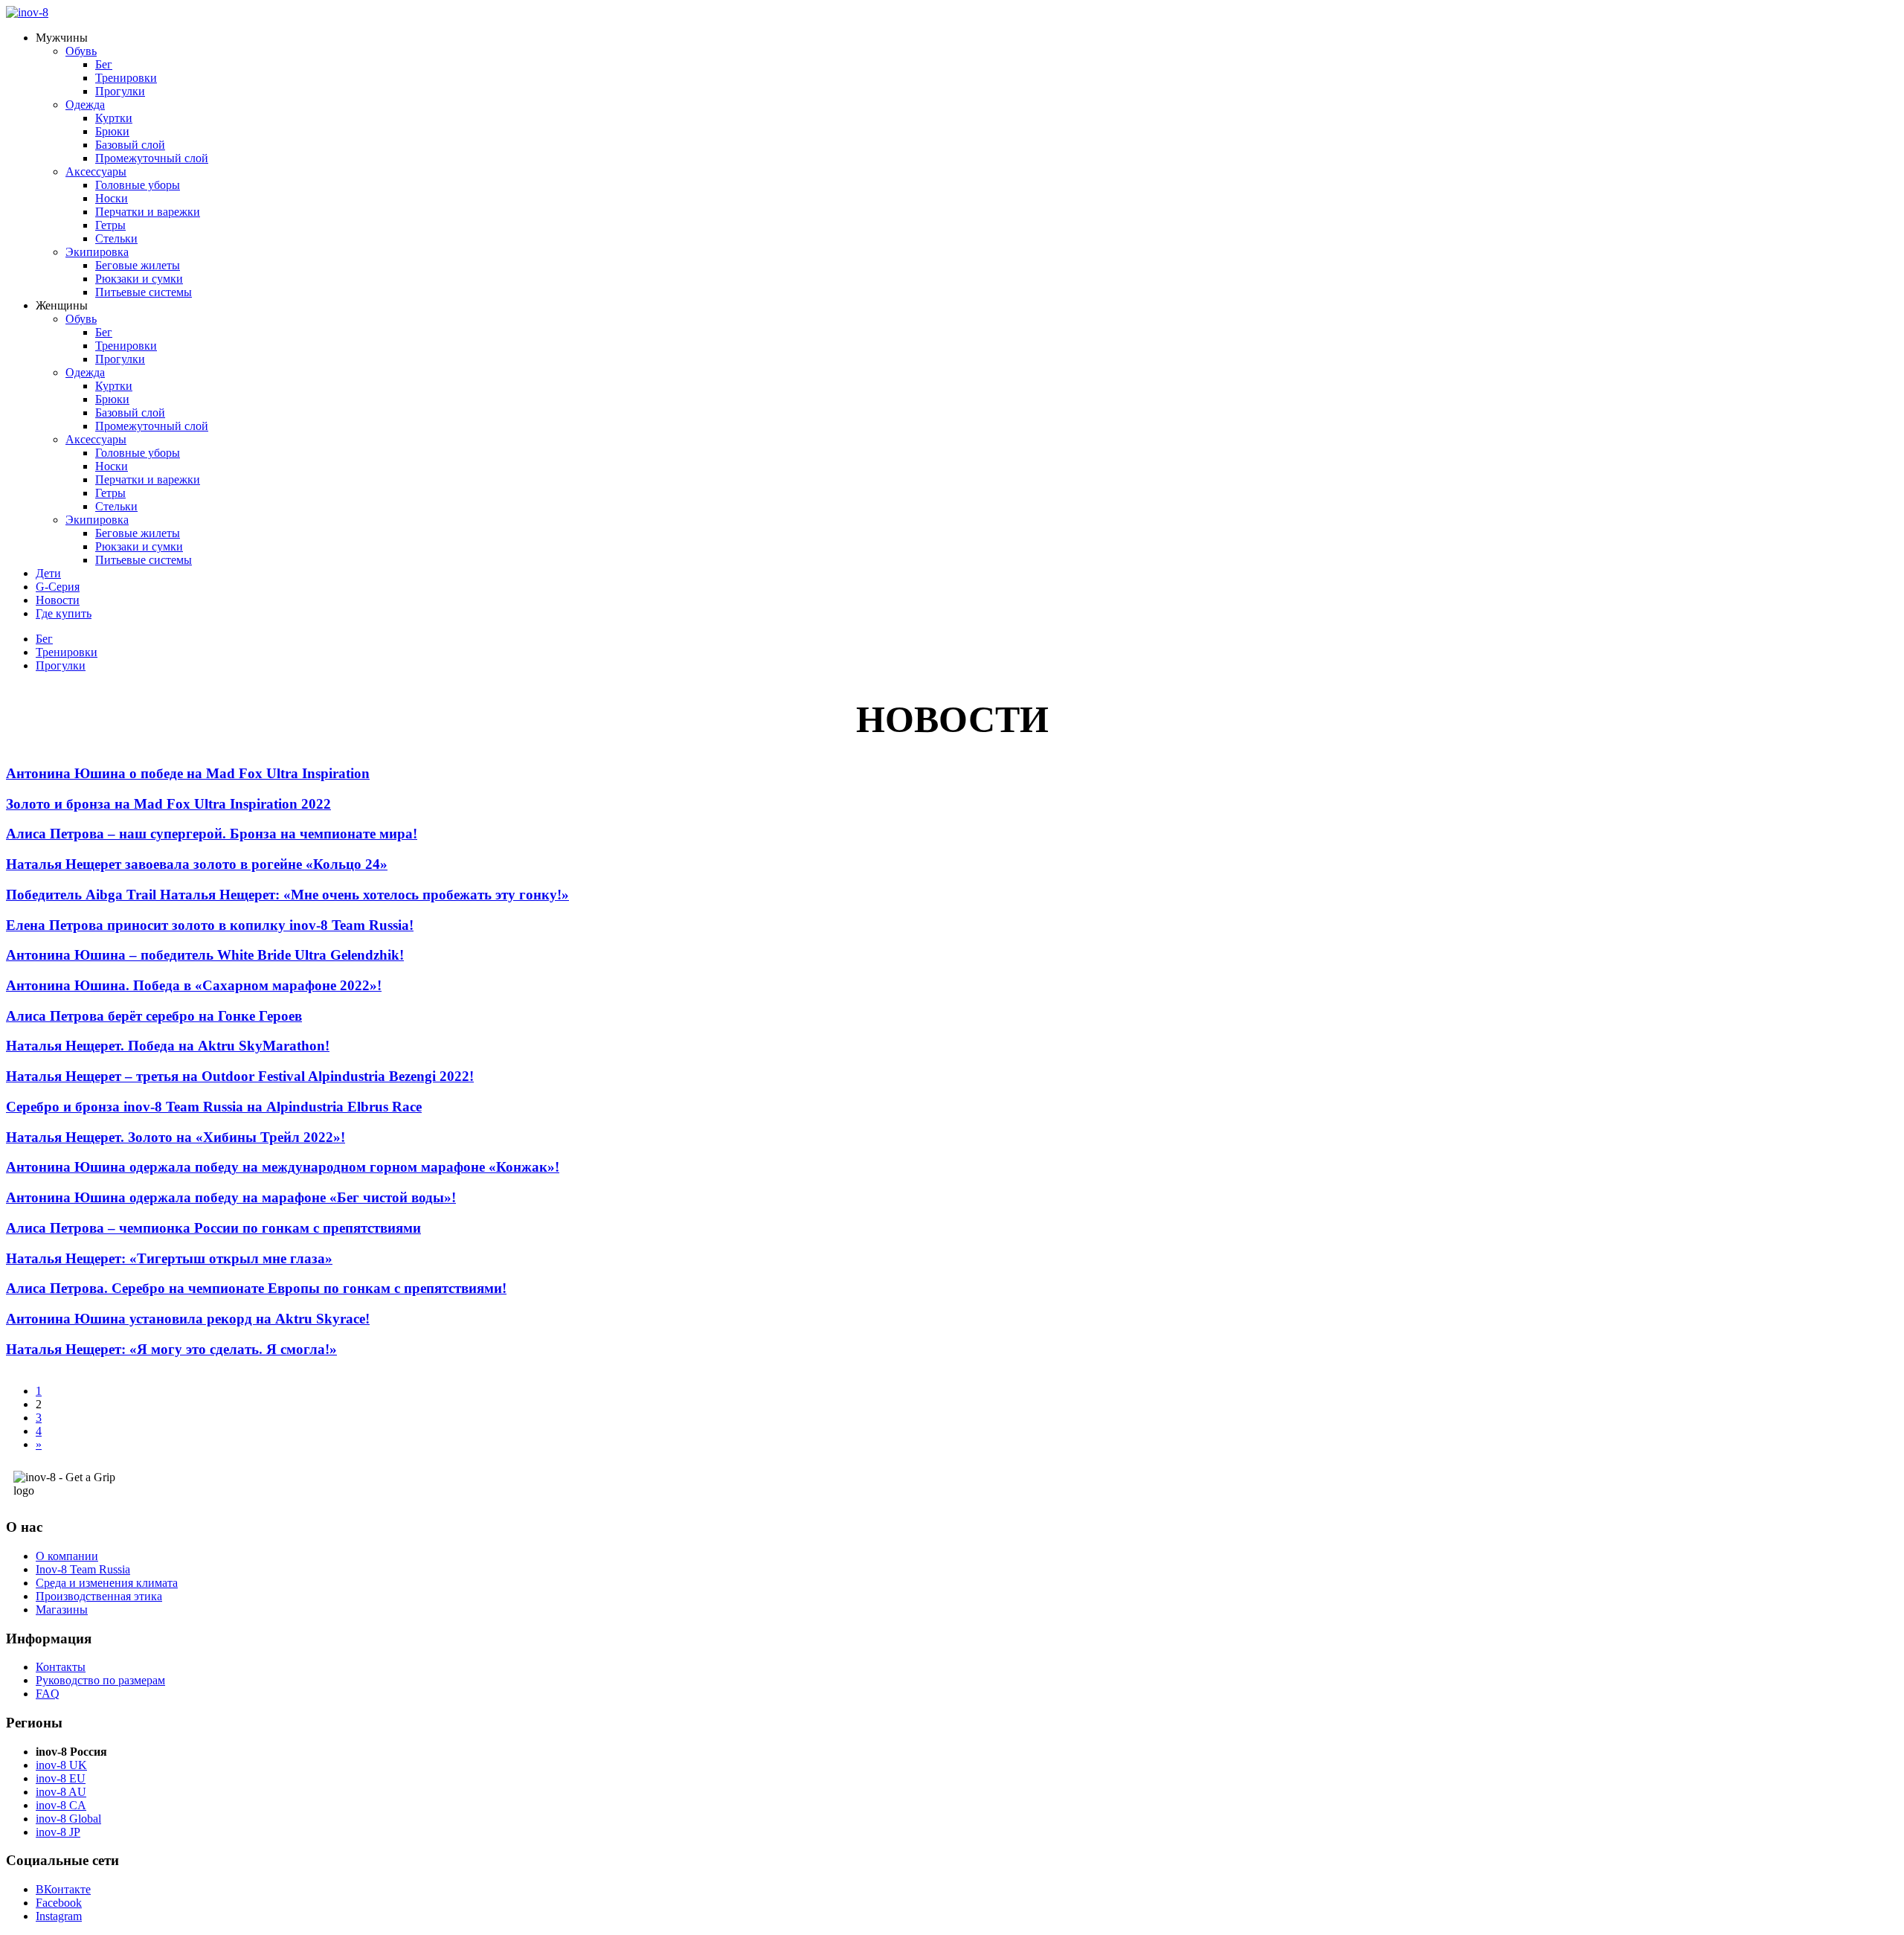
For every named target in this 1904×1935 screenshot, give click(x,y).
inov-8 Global (68, 1819)
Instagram (59, 1916)
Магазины (62, 1610)
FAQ (48, 1694)
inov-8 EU (61, 1778)
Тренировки (67, 652)
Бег (44, 639)
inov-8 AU (61, 1792)
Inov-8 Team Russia (83, 1569)
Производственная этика (99, 1596)
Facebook (59, 1903)
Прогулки (61, 665)
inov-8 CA (61, 1805)
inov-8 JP (58, 1832)
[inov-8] (27, 12)
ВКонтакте (63, 1889)
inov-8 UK (61, 1765)
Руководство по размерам (100, 1680)
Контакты (61, 1667)
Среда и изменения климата (107, 1583)
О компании (67, 1556)
